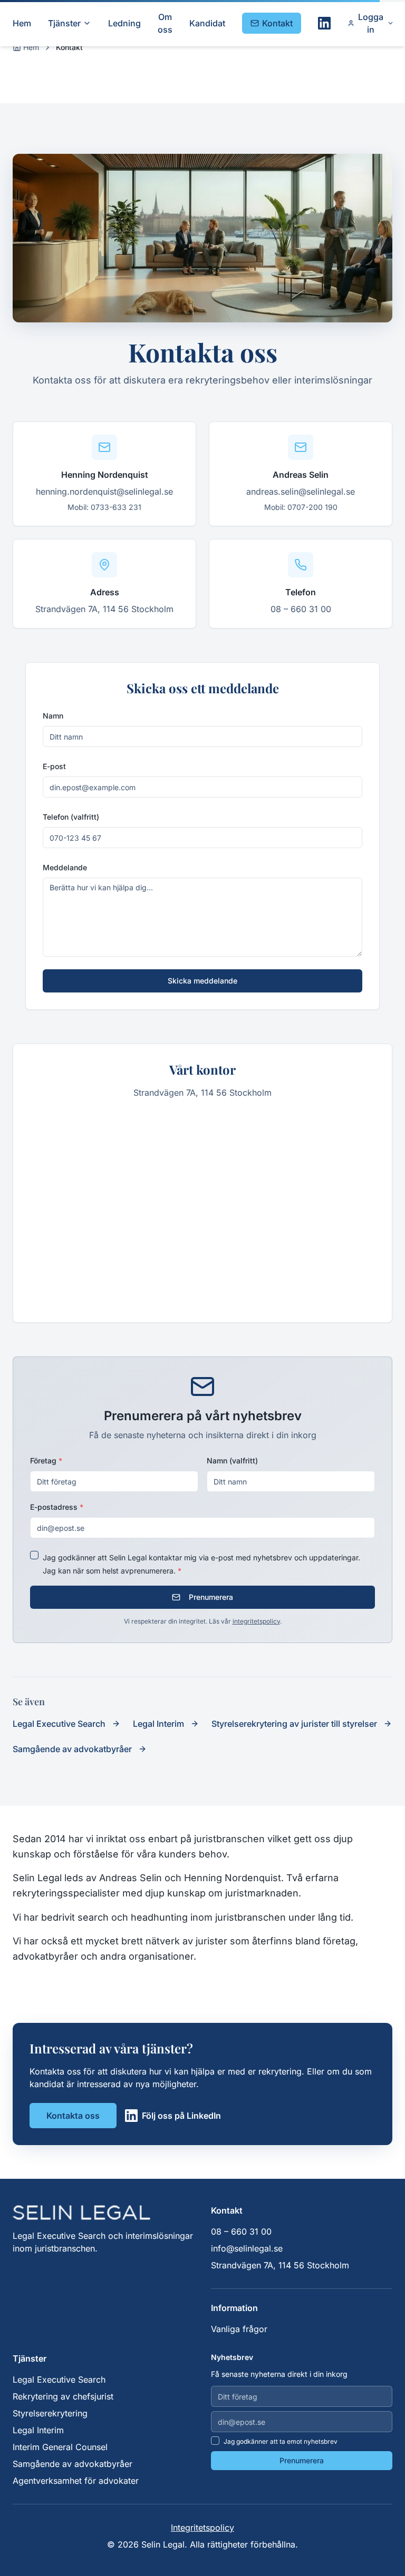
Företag (46, 1461)
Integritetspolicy (202, 2528)
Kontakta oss (73, 2116)
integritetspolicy (256, 1621)
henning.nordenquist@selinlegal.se (104, 491)
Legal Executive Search (59, 2380)
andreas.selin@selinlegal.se (301, 491)
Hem (22, 23)
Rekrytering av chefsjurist (63, 2396)
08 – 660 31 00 (301, 609)
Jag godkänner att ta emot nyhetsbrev (281, 2441)
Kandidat (207, 23)
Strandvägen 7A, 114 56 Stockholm (104, 609)
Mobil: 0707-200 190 (301, 507)
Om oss (165, 23)
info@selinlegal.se (247, 2248)
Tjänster (64, 23)
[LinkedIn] (324, 23)
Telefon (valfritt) (71, 817)
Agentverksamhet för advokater (76, 2481)
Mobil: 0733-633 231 (104, 507)
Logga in (371, 23)
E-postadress (57, 1507)
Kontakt (277, 23)
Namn (53, 716)
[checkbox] (34, 1555)
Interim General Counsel (60, 2447)
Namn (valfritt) (232, 1461)
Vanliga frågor (239, 2329)
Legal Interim (38, 2430)
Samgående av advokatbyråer (73, 2464)
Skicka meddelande (202, 981)
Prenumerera (211, 1597)
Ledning (124, 23)
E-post (54, 766)
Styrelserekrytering (50, 2413)
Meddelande (65, 867)
